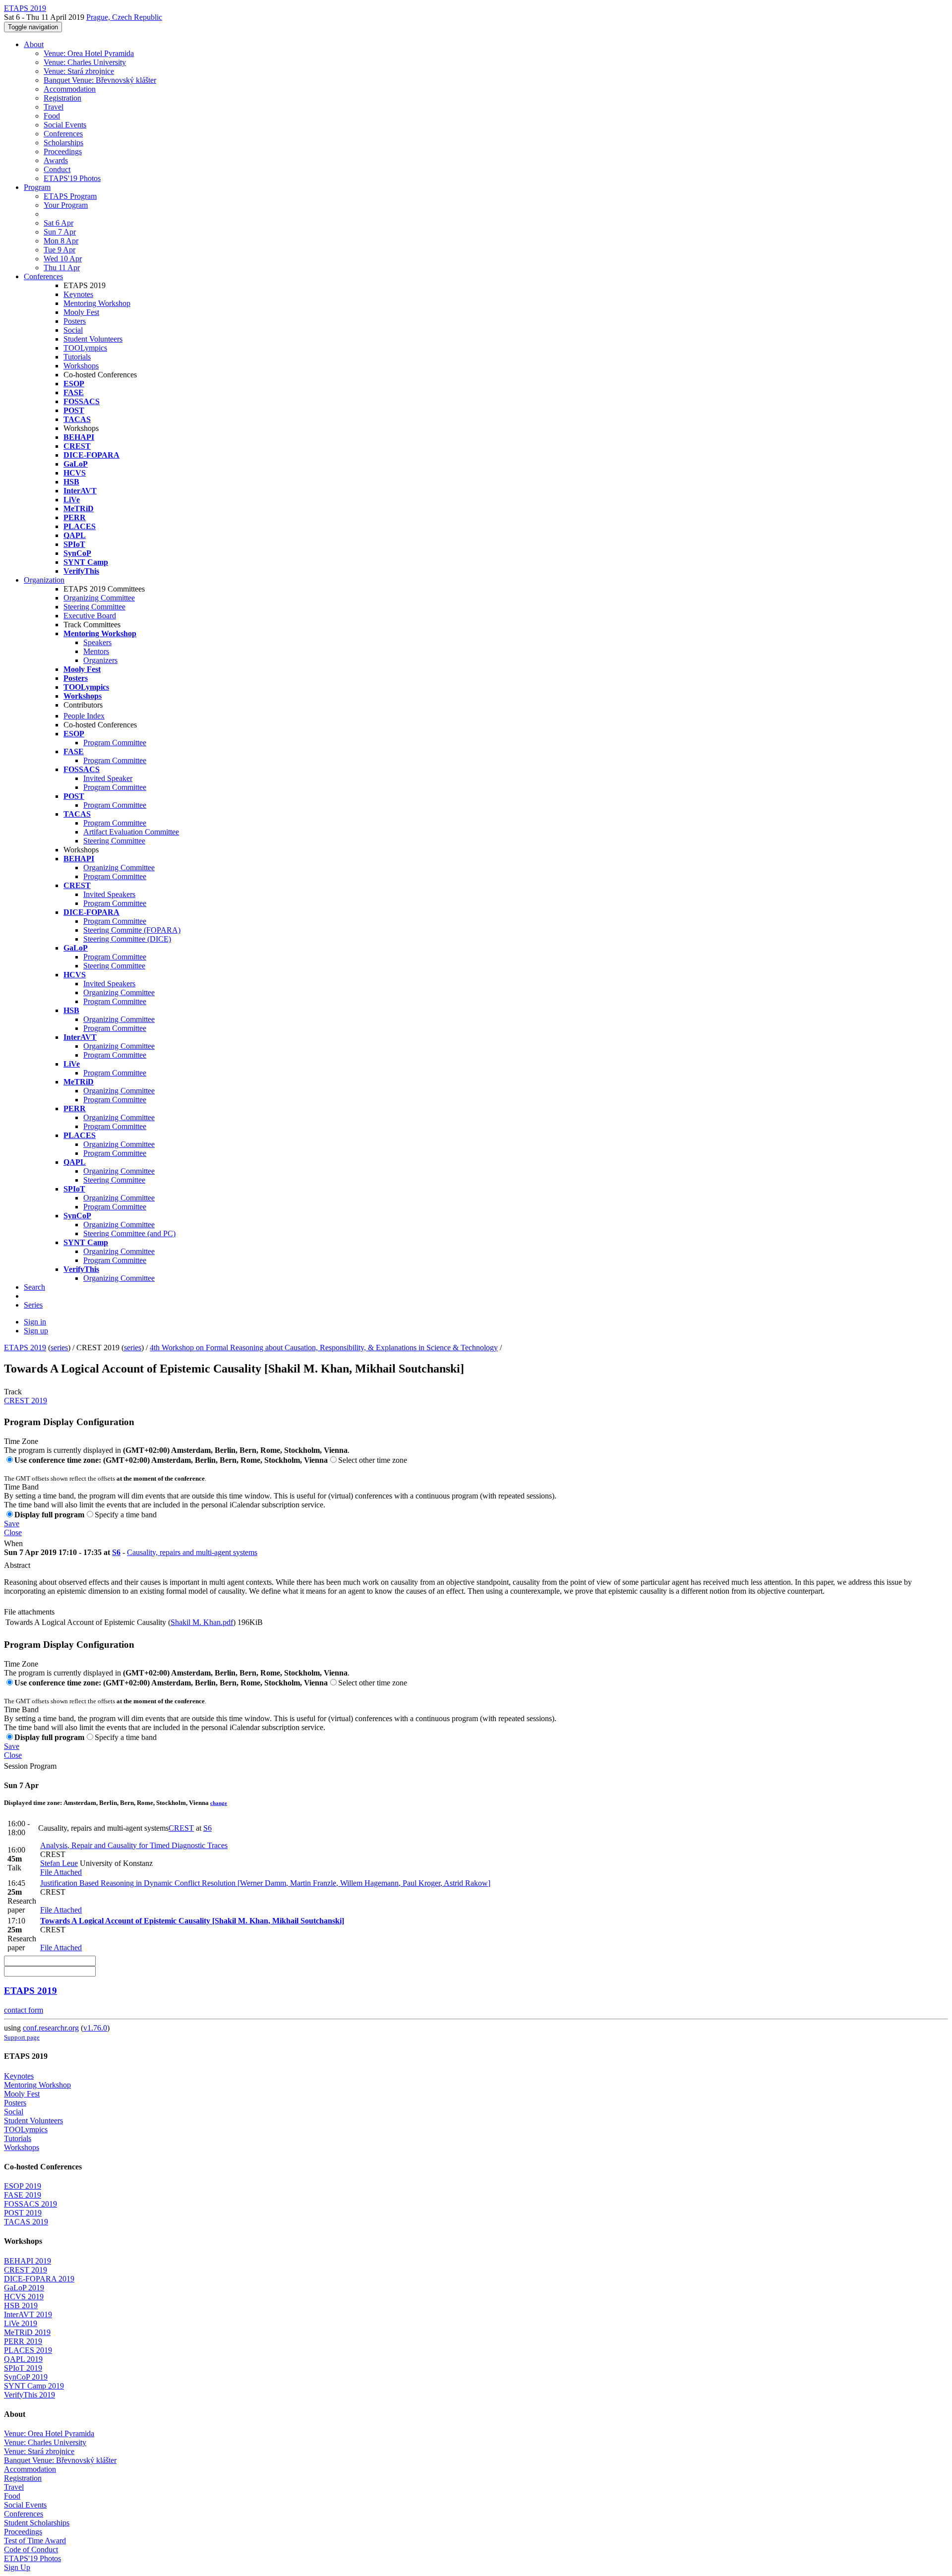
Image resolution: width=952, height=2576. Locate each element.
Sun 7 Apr (60, 232)
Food (52, 116)
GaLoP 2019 (24, 2288)
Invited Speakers (109, 894)
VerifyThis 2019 (30, 2395)
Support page (22, 2037)
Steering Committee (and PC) (129, 1233)
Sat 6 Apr (59, 223)
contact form (24, 2010)
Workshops (81, 366)
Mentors (96, 651)
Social (73, 330)
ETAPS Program (70, 196)
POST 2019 (23, 2213)
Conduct (57, 169)
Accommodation (70, 89)
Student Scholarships (37, 2523)
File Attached (61, 1872)
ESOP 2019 (23, 2186)
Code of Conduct (31, 2549)
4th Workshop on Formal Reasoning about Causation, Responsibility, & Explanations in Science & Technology (324, 1348)
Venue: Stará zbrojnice (79, 71)
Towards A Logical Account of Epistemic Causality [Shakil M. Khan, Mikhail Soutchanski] (192, 1921)
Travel (54, 107)
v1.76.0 (95, 2028)
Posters (75, 321)
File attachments (29, 1612)
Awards (56, 160)
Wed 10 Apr (63, 259)
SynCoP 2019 (26, 2377)
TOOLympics (85, 348)
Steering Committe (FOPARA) (132, 930)
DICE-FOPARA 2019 (39, 2279)
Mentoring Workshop (97, 303)
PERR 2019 (23, 2341)
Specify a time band (126, 1515)
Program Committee (115, 743)
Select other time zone (373, 1460)
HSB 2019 (21, 2306)
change (219, 1803)
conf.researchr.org (51, 2028)
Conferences (63, 134)
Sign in (35, 1322)
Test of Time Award (35, 2541)
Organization (44, 580)
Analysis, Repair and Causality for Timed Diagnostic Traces (134, 1845)
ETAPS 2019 (25, 1348)
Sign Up (17, 2567)
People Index (84, 716)
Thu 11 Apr (62, 268)
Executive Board (90, 616)
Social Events (65, 125)
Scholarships (63, 143)
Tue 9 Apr (59, 250)
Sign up (36, 1331)
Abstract (17, 1565)
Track (13, 1392)
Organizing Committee (99, 598)
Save (12, 1524)
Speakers (97, 642)
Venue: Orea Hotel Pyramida (89, 53)
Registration (62, 98)
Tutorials (77, 357)
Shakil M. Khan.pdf (202, 1622)
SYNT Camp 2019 (34, 2386)
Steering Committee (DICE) (127, 939)
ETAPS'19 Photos (72, 178)
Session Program (30, 1766)
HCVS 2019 (24, 2297)
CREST (181, 1828)
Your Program (66, 205)
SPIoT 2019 (23, 2368)
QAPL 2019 (23, 2359)
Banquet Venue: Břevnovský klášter (100, 80)
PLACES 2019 (28, 2350)
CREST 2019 (26, 1401)
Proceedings (63, 151)
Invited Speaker (108, 778)
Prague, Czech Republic (124, 17)
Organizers (100, 660)
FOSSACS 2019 (30, 2204)
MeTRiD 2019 (27, 2332)
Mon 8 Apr (61, 241)
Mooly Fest (81, 312)
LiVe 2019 (21, 2323)
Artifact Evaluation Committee (131, 832)
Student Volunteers (93, 339)
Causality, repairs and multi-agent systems (192, 1552)
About (34, 44)
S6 (116, 1552)
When (13, 1543)
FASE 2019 (23, 2195)
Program (37, 187)
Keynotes (78, 294)
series (59, 1348)
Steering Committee (94, 607)
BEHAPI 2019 (28, 2261)
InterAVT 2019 (28, 2314)
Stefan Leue (59, 1863)
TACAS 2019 (26, 2222)
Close (13, 1532)
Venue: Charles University (85, 62)
